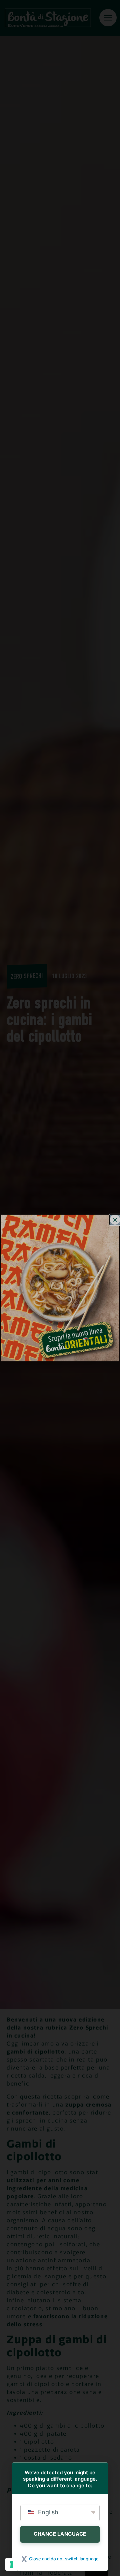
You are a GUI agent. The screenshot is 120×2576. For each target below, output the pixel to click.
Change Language (60, 2534)
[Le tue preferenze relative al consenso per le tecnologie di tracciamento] (12, 2564)
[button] (115, 1220)
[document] (60, 1288)
